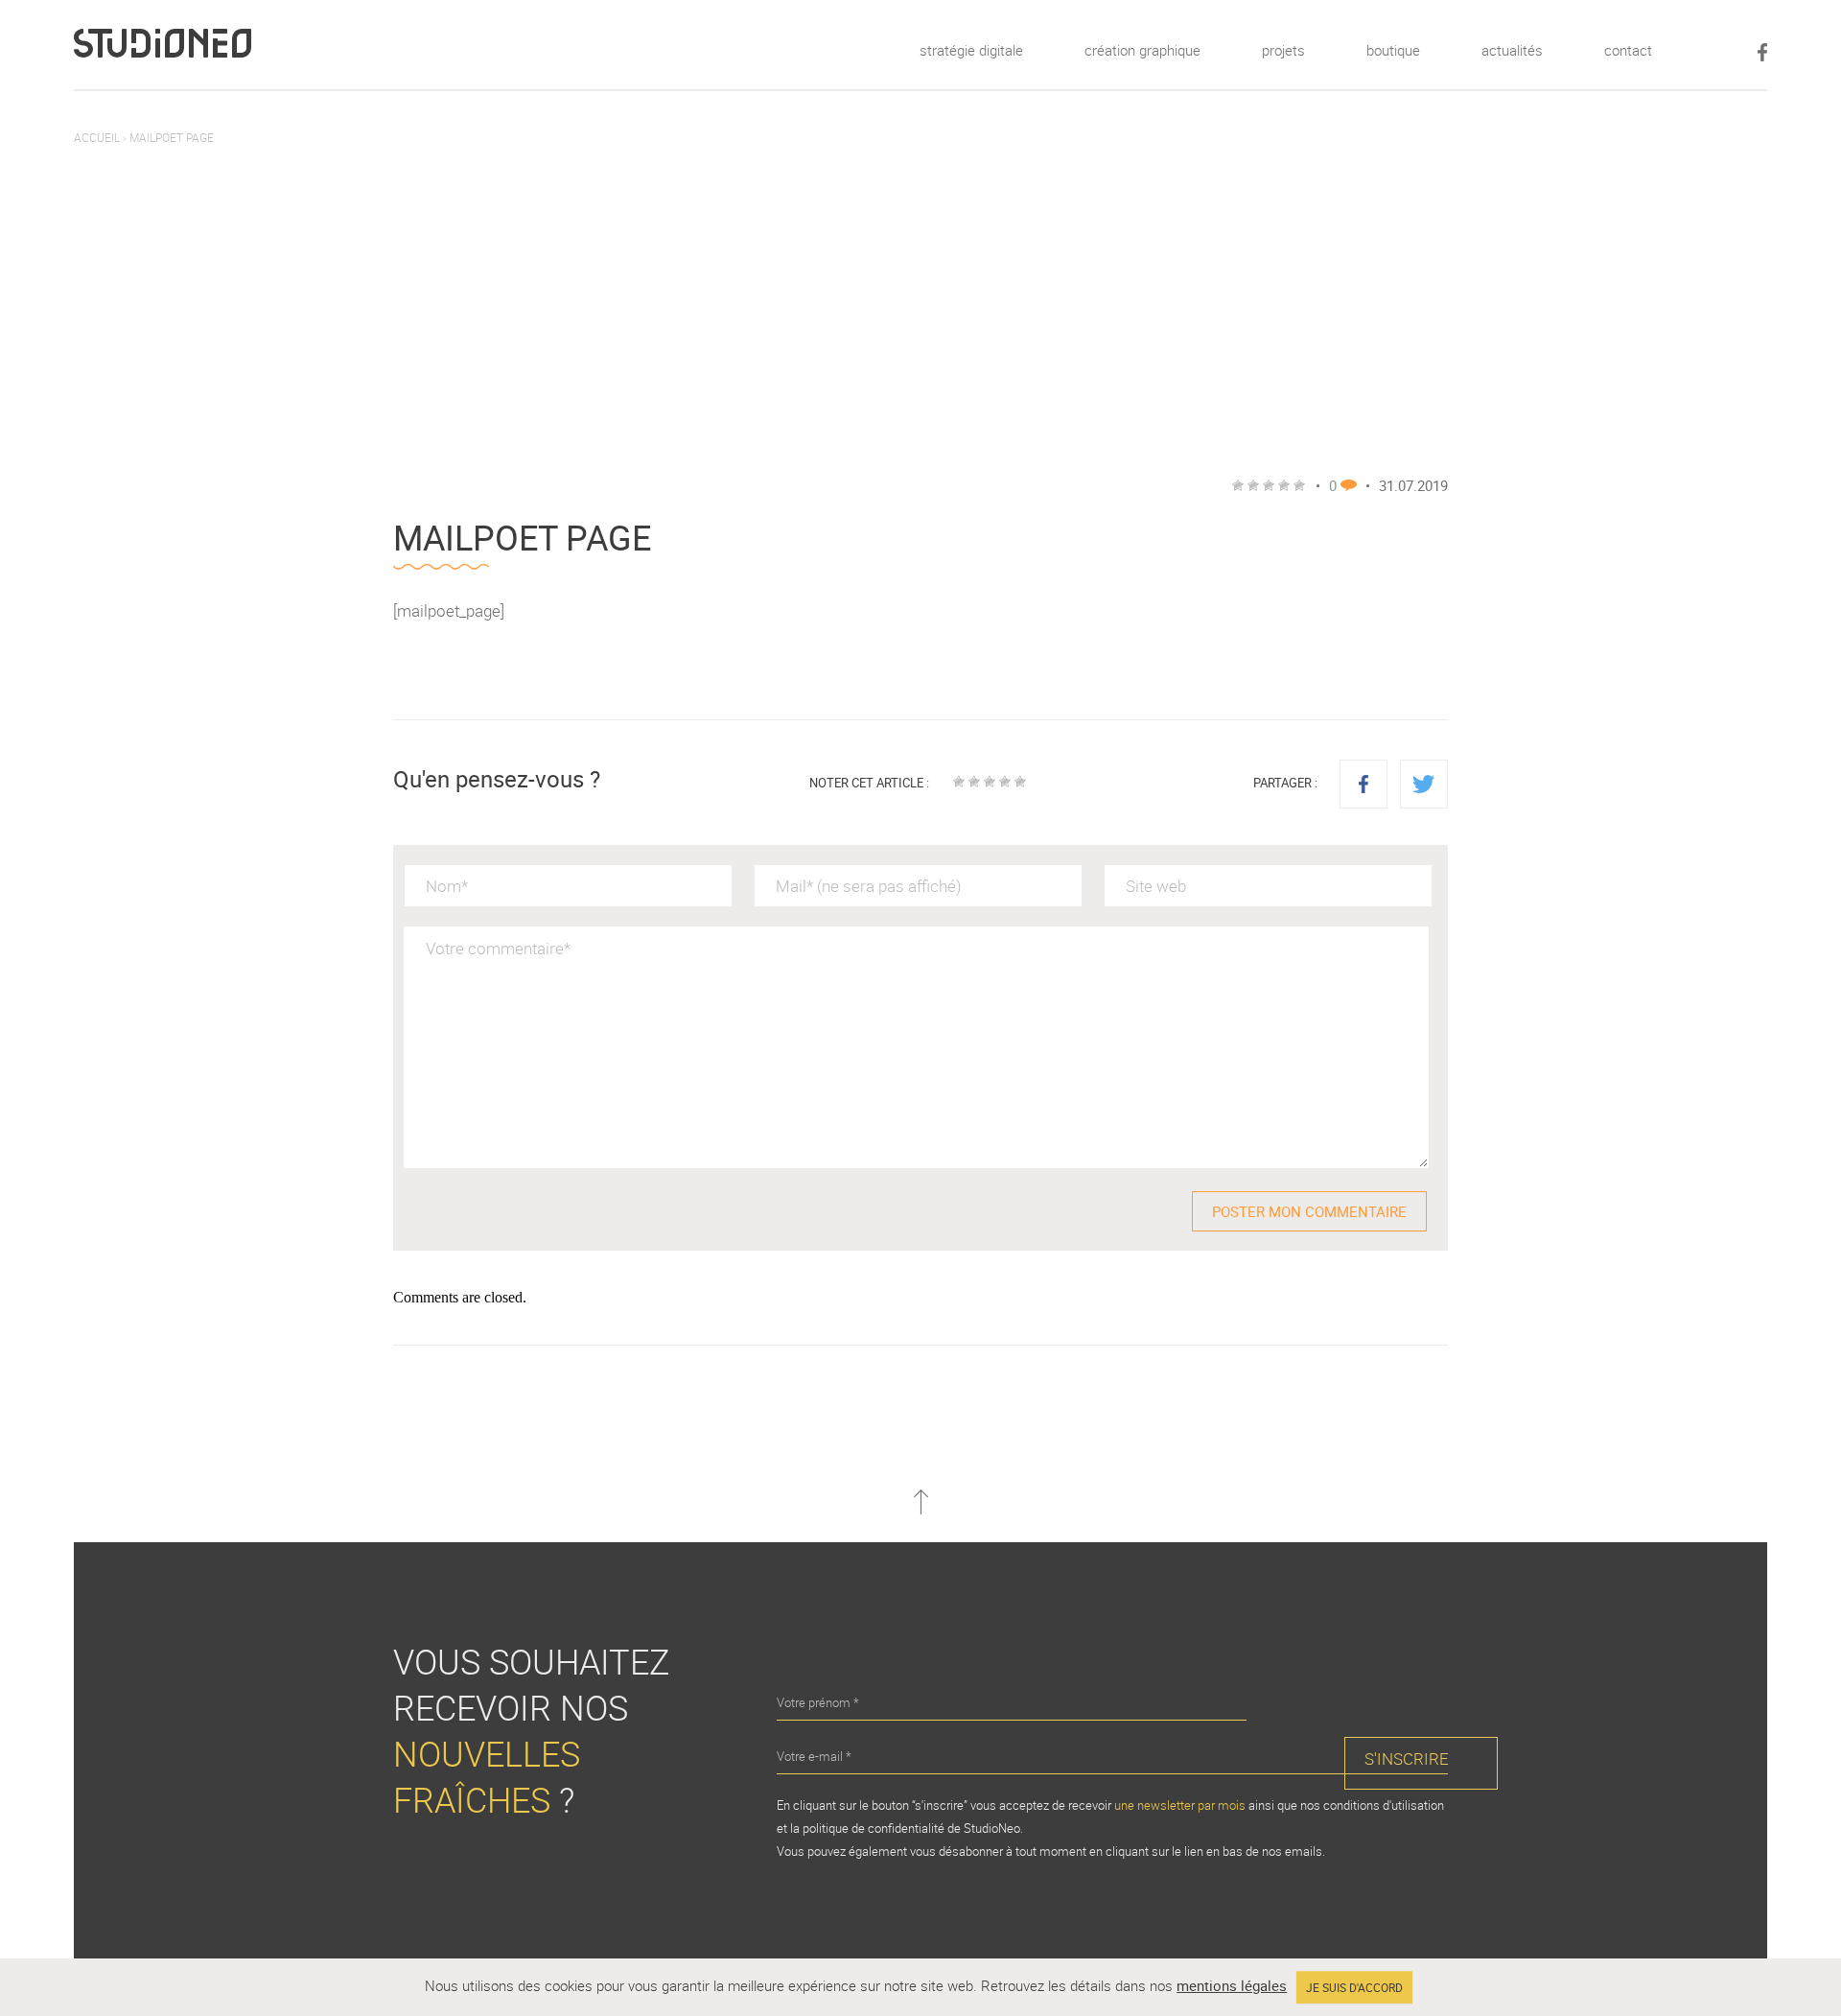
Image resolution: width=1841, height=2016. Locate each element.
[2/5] (974, 782)
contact (1628, 50)
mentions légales (1232, 1985)
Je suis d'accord (1354, 1987)
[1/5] (959, 782)
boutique (1393, 50)
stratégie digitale (971, 50)
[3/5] (990, 782)
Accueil (97, 137)
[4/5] (1005, 782)
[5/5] (1020, 782)
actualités (1512, 50)
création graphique (1142, 50)
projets (1283, 50)
